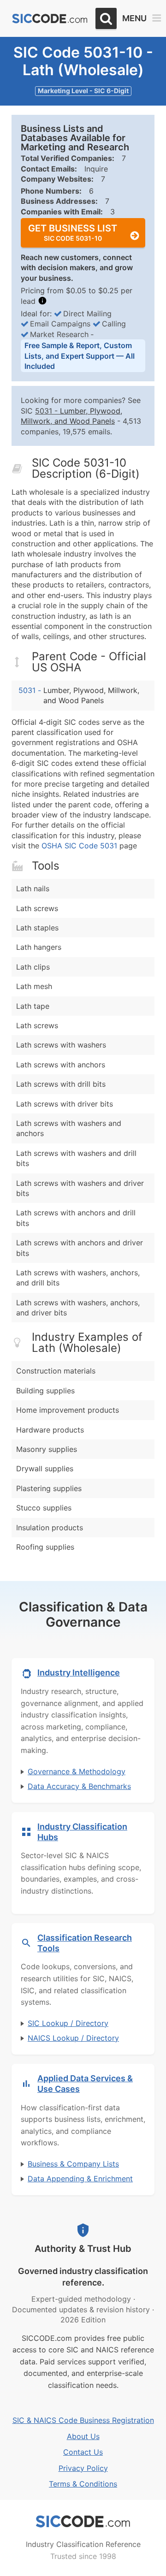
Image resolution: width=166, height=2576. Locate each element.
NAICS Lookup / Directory (73, 2038)
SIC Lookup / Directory (68, 2023)
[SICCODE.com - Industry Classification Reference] (83, 2522)
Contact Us (83, 2452)
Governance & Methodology (77, 1771)
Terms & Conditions (83, 2484)
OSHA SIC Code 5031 (79, 846)
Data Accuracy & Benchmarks (79, 1786)
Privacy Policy (83, 2468)
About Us (83, 2436)
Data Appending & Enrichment (80, 2179)
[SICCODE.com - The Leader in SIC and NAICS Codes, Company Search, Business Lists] (50, 19)
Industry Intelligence (79, 1673)
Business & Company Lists (73, 2164)
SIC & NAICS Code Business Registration (83, 2420)
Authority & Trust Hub (83, 2249)
